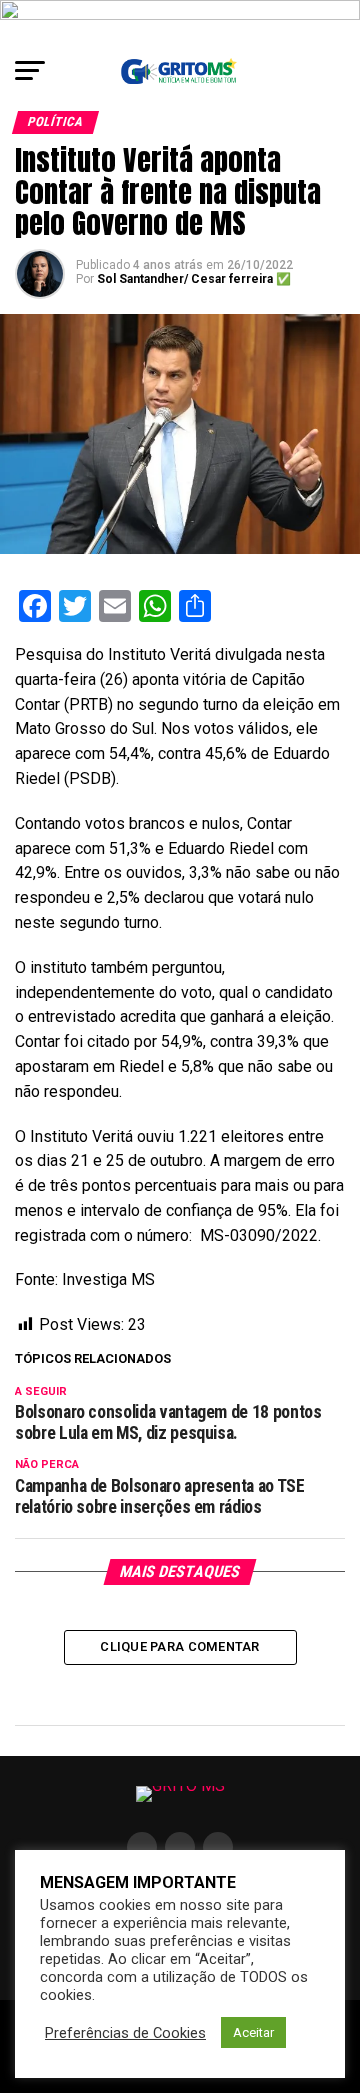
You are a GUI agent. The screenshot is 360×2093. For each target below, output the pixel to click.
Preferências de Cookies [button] (125, 2033)
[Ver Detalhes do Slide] (180, 23)
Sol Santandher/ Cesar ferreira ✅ (194, 279)
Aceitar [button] (253, 2032)
